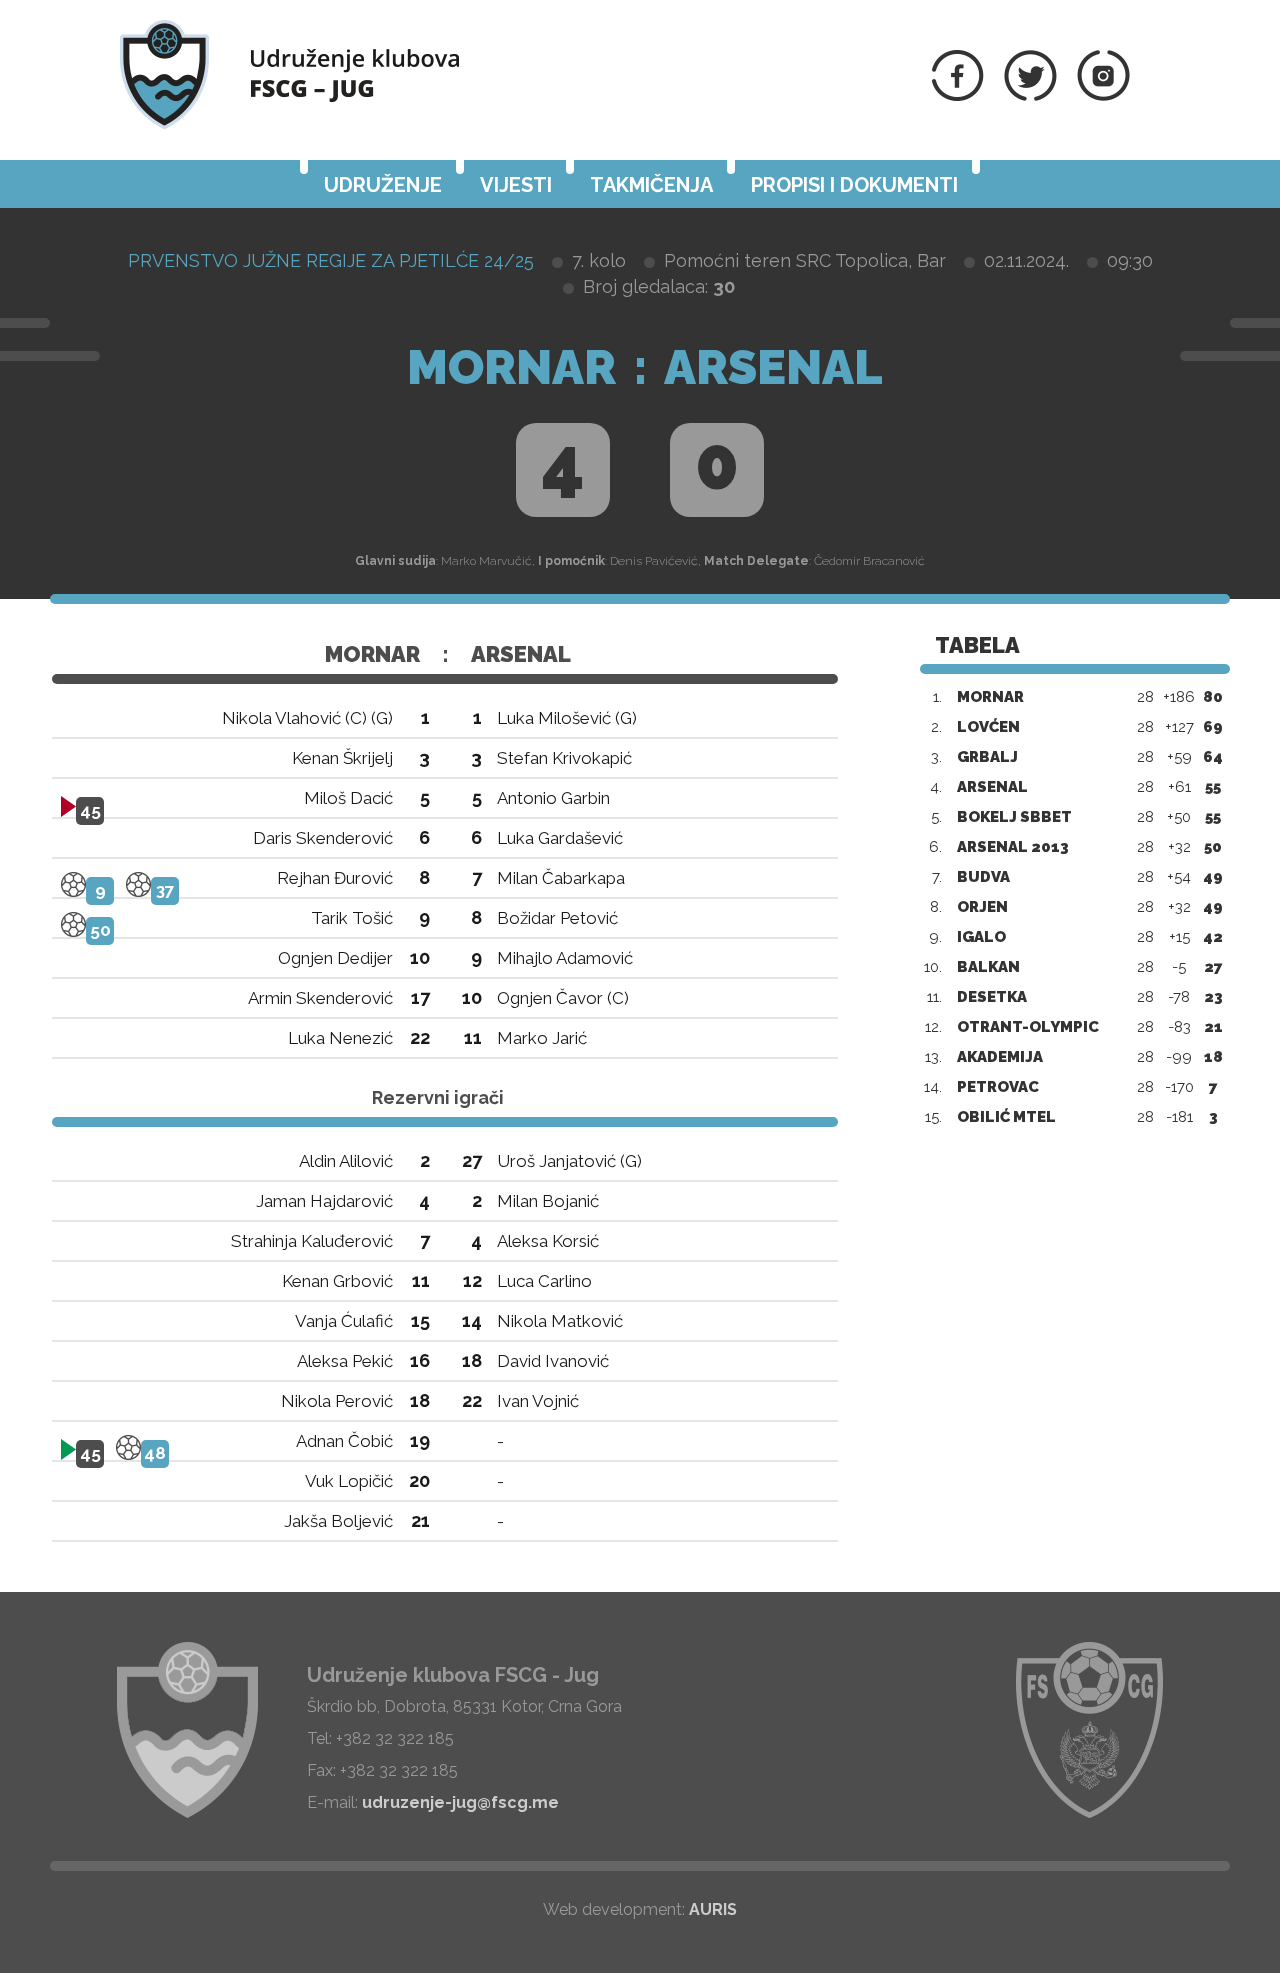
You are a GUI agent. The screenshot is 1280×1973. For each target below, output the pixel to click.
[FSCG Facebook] (958, 95)
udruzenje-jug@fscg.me (460, 1802)
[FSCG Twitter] (1030, 95)
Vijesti (516, 185)
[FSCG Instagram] (1103, 95)
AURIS (713, 1909)
